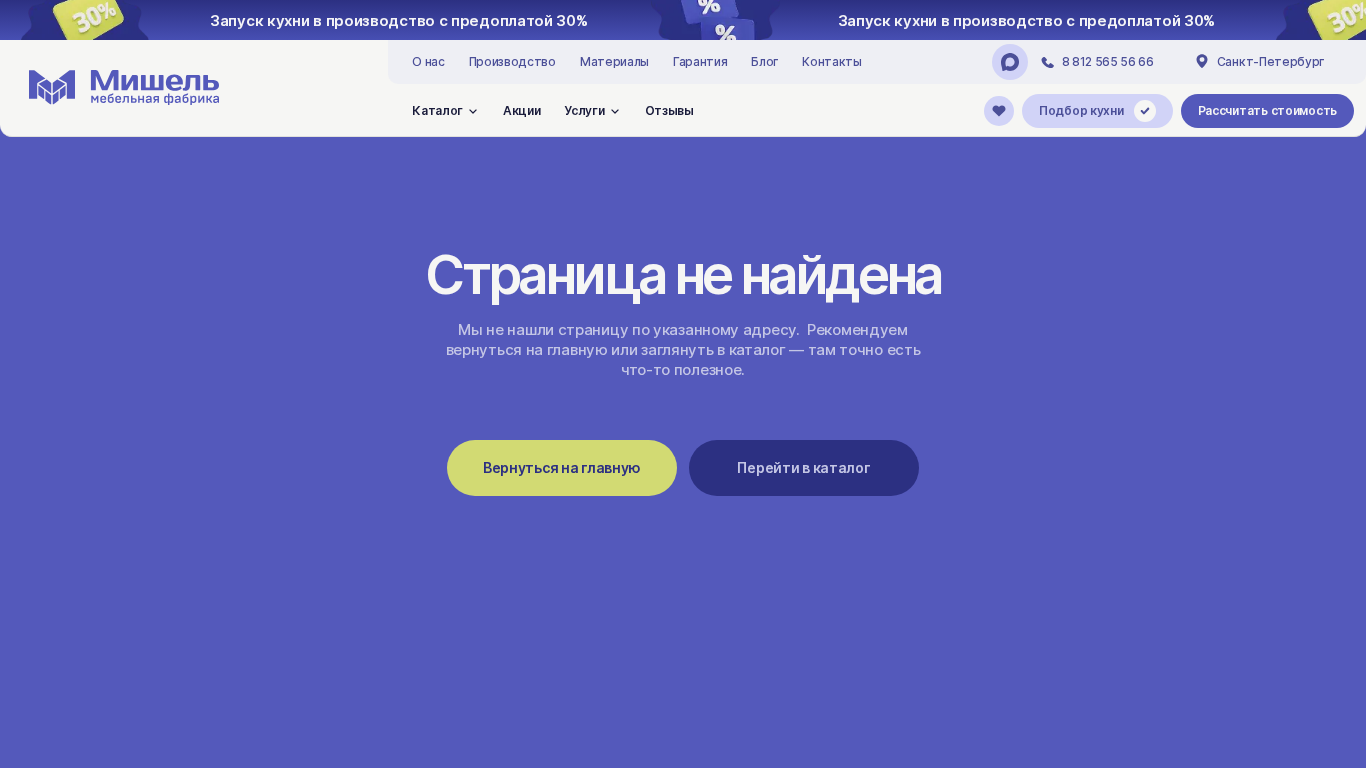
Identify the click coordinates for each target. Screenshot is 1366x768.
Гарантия (700, 61)
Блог (764, 61)
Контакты (831, 61)
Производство (512, 61)
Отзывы (669, 110)
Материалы (614, 61)
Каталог (437, 110)
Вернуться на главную (562, 467)
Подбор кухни (1081, 110)
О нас (428, 61)
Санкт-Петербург (1270, 61)
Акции (521, 110)
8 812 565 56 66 (1108, 61)
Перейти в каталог (803, 467)
